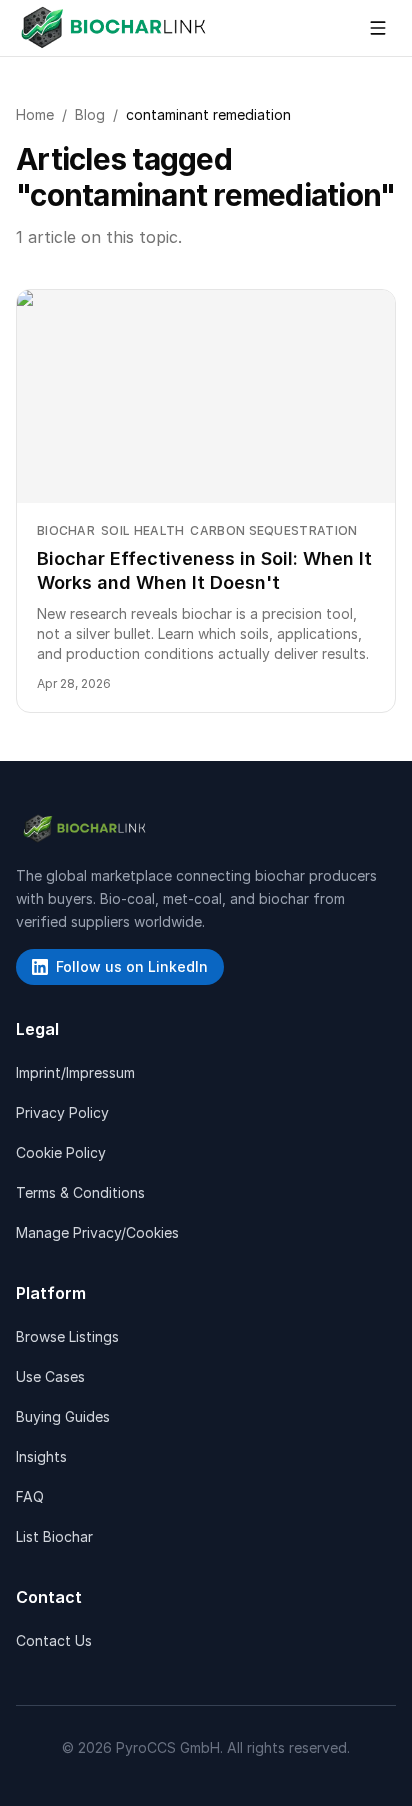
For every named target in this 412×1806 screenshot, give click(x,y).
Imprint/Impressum (75, 1072)
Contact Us (54, 1640)
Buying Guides (63, 1416)
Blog (90, 114)
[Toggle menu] (378, 28)
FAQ (30, 1496)
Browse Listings (67, 1336)
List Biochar (54, 1536)
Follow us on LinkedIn (132, 966)
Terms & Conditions (80, 1192)
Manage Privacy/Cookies (97, 1232)
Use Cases (50, 1376)
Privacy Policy (62, 1112)
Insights (41, 1456)
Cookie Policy (61, 1152)
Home (35, 114)
